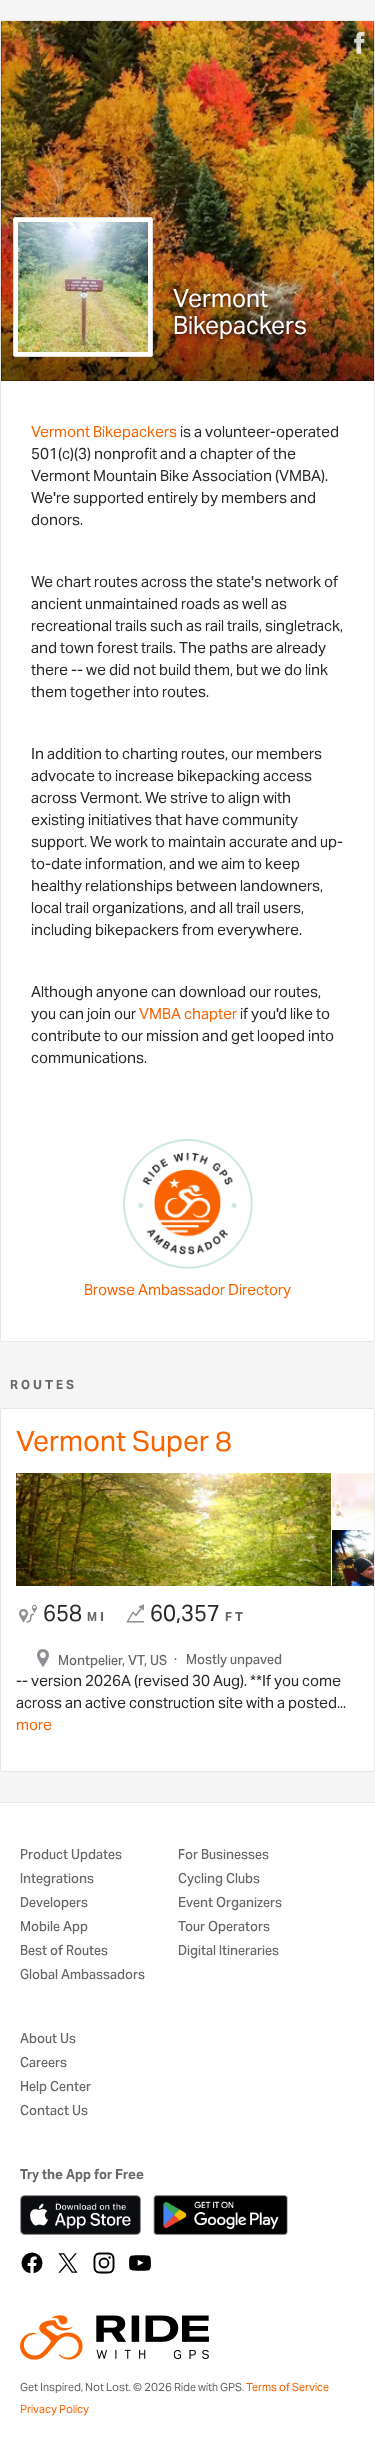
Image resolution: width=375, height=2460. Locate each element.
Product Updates (71, 1855)
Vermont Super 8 (124, 1441)
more (34, 1724)
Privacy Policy (54, 2409)
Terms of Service (287, 2387)
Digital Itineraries (228, 1951)
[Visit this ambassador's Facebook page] (364, 43)
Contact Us (54, 2111)
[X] (68, 2263)
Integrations (57, 1879)
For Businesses (223, 1855)
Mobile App (54, 1927)
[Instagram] (104, 2263)
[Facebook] (32, 2263)
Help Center (55, 2087)
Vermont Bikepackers (104, 431)
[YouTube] (140, 2263)
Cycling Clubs (219, 1879)
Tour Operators (224, 1927)
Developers (54, 1903)
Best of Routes (64, 1951)
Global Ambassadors (82, 1975)
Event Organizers (230, 1903)
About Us (48, 2039)
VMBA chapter (188, 1013)
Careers (43, 2063)
